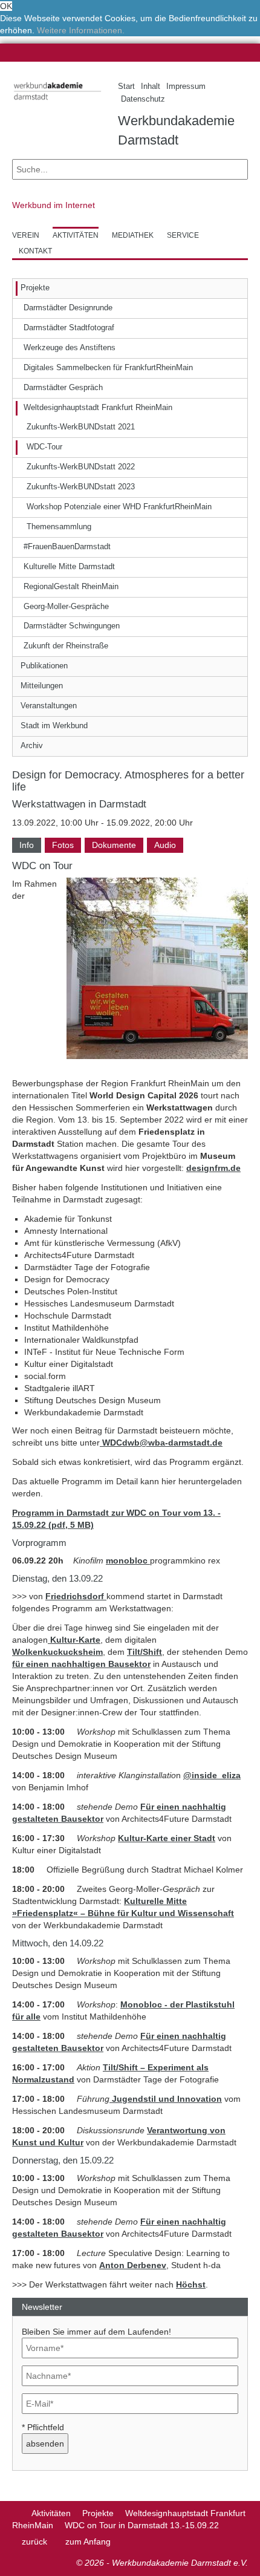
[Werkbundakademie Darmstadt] (56, 102)
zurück (34, 2542)
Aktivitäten (51, 2513)
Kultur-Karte (74, 1640)
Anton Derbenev (133, 2265)
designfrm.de (213, 1168)
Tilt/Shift (145, 1652)
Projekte (98, 2513)
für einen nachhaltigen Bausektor (81, 1664)
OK (6, 6)
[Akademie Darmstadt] (16, 2513)
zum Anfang (88, 2542)
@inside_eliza (212, 1775)
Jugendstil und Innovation (167, 2099)
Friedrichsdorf (76, 1596)
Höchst (191, 2284)
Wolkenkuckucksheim (57, 1652)
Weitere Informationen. (81, 30)
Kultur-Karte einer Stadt (167, 1838)
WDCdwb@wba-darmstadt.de (161, 1443)
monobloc (128, 1560)
